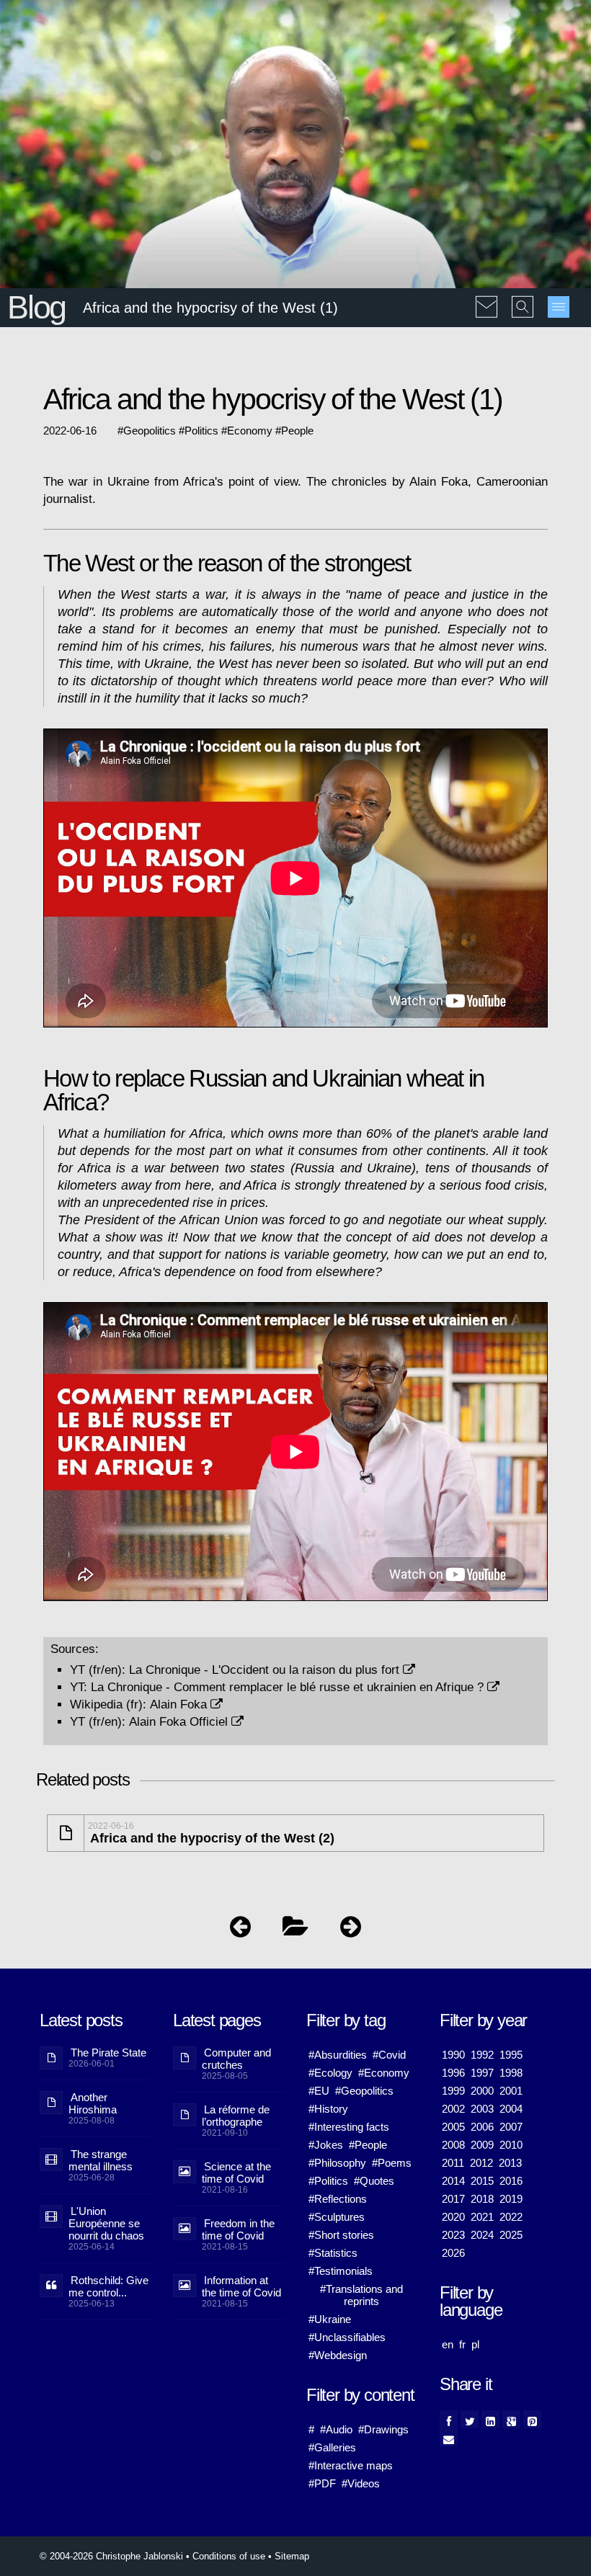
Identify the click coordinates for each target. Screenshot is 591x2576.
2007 (511, 2127)
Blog (36, 307)
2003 (482, 2109)
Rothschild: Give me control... (108, 2286)
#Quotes (374, 2181)
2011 (453, 2163)
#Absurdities (338, 2055)
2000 (482, 2091)
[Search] (523, 297)
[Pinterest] (532, 2419)
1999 (453, 2091)
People (297, 431)
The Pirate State (108, 2053)
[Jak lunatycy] (240, 1930)
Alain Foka (180, 1704)
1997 (482, 2073)
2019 (511, 2199)
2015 (482, 2181)
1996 (453, 2073)
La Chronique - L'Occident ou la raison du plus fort (266, 1670)
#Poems (392, 2163)
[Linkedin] (490, 2419)
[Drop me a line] (486, 297)
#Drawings (383, 2429)
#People (368, 2145)
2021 (482, 2217)
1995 (511, 2055)
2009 (482, 2145)
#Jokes (326, 2145)
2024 (482, 2235)
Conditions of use (229, 2556)
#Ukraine (330, 2319)
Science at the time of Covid (236, 2172)
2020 (453, 2217)
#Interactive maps (351, 2465)
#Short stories (341, 2235)
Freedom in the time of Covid (238, 2229)
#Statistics (333, 2253)
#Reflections (338, 2199)
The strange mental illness (101, 2160)
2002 (453, 2109)
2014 (453, 2181)
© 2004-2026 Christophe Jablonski (111, 2556)
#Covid (389, 2055)
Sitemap (292, 2556)
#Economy (384, 2073)
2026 (453, 2253)
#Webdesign (338, 2355)
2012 (481, 2163)
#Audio (336, 2429)
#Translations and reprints (361, 2295)
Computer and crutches (236, 2059)
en (448, 2344)
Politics (201, 431)
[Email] (449, 2437)
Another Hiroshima (93, 2103)
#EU (319, 2091)
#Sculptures (337, 2217)
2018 (482, 2199)
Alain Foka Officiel (180, 1721)
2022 (511, 2217)
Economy (250, 431)
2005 (453, 2127)
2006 (482, 2127)
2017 (453, 2199)
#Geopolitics (364, 2091)
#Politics (328, 2181)
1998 (511, 2073)
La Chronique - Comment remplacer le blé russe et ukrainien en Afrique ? (289, 1687)
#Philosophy (337, 2163)
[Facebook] (449, 2419)
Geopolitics (150, 431)
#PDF (322, 2483)
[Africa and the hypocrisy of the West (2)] (351, 1930)
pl (475, 2344)
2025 (511, 2235)
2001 (511, 2091)
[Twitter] (470, 2419)
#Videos (361, 2483)
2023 (453, 2235)
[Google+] (511, 2419)
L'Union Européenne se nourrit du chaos (106, 2223)
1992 (482, 2055)
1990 (453, 2055)
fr (462, 2344)
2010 (511, 2145)
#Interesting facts (349, 2127)
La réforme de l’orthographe (236, 2116)
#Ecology (330, 2073)
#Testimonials (341, 2271)
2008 (453, 2145)
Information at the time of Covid (241, 2286)
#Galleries (332, 2447)
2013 (510, 2163)
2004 (511, 2109)
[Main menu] (559, 307)
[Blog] (295, 1930)
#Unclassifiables (347, 2337)
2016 (511, 2181)
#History (328, 2109)
